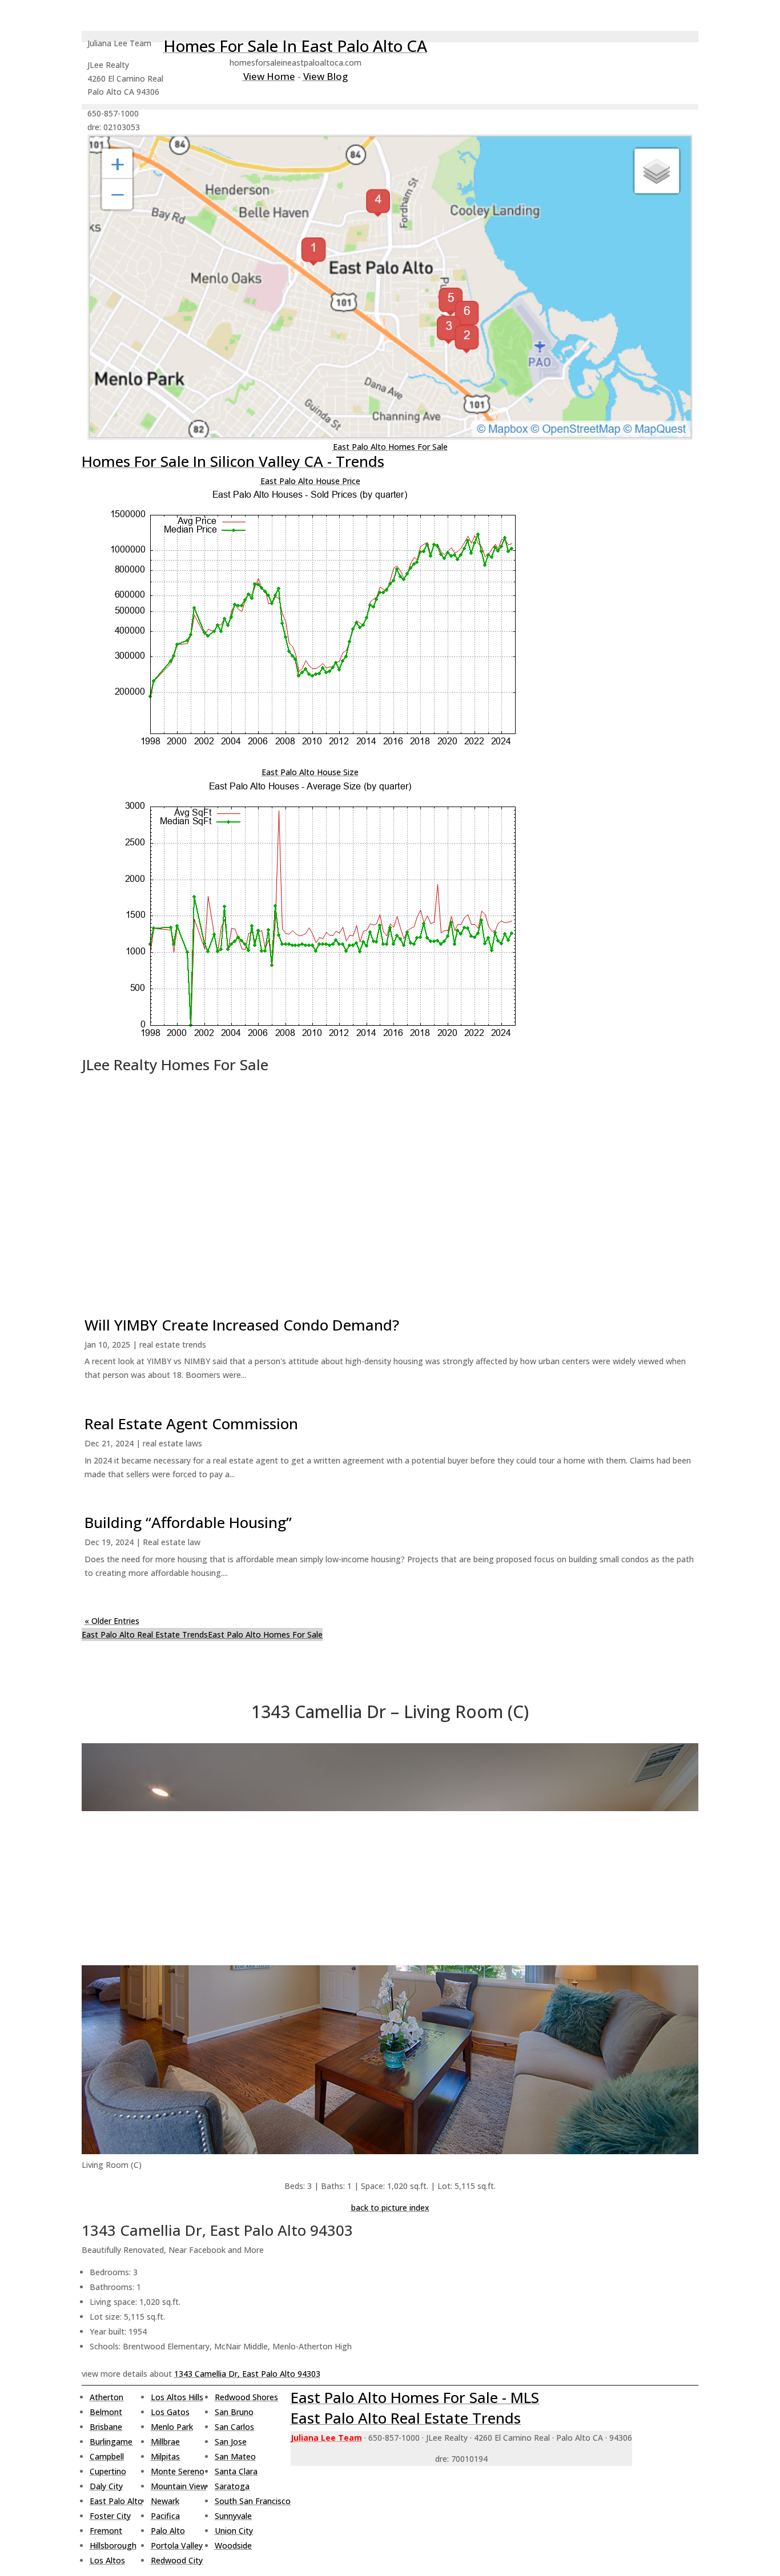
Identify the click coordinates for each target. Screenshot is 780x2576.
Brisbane (106, 2427)
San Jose (231, 2442)
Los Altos (107, 2560)
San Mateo (235, 2456)
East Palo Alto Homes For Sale (390, 447)
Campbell (107, 2456)
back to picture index (390, 2208)
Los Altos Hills (177, 2397)
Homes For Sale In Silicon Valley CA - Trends (233, 461)
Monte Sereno (178, 2471)
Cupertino (108, 2471)
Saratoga (232, 2486)
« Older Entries (112, 1621)
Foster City (110, 2516)
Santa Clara (236, 2471)
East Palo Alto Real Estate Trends (145, 1634)
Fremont (106, 2531)
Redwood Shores (246, 2397)
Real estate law (172, 1542)
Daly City (106, 2486)
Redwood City (177, 2560)
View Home (269, 76)
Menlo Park (172, 2427)
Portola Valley (177, 2545)
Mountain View (179, 2486)
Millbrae (165, 2442)
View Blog (325, 76)
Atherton (106, 2397)
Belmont (106, 2412)
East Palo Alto (116, 2501)
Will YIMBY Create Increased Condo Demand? (242, 1325)
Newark (165, 2501)
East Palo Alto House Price (310, 481)
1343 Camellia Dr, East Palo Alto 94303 (247, 2374)
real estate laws (172, 1443)
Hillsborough (113, 2545)
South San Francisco (253, 2501)
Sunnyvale (233, 2516)
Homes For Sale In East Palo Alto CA (295, 46)
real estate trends (173, 1345)
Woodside (233, 2545)
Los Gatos (170, 2412)
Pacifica (165, 2516)
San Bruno (234, 2412)
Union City (234, 2531)
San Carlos (234, 2427)
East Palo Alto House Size (310, 772)
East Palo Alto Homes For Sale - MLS (415, 2397)
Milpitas (165, 2456)
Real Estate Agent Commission (191, 1424)
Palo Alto (168, 2531)
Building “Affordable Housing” (188, 1522)
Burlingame (111, 2442)
